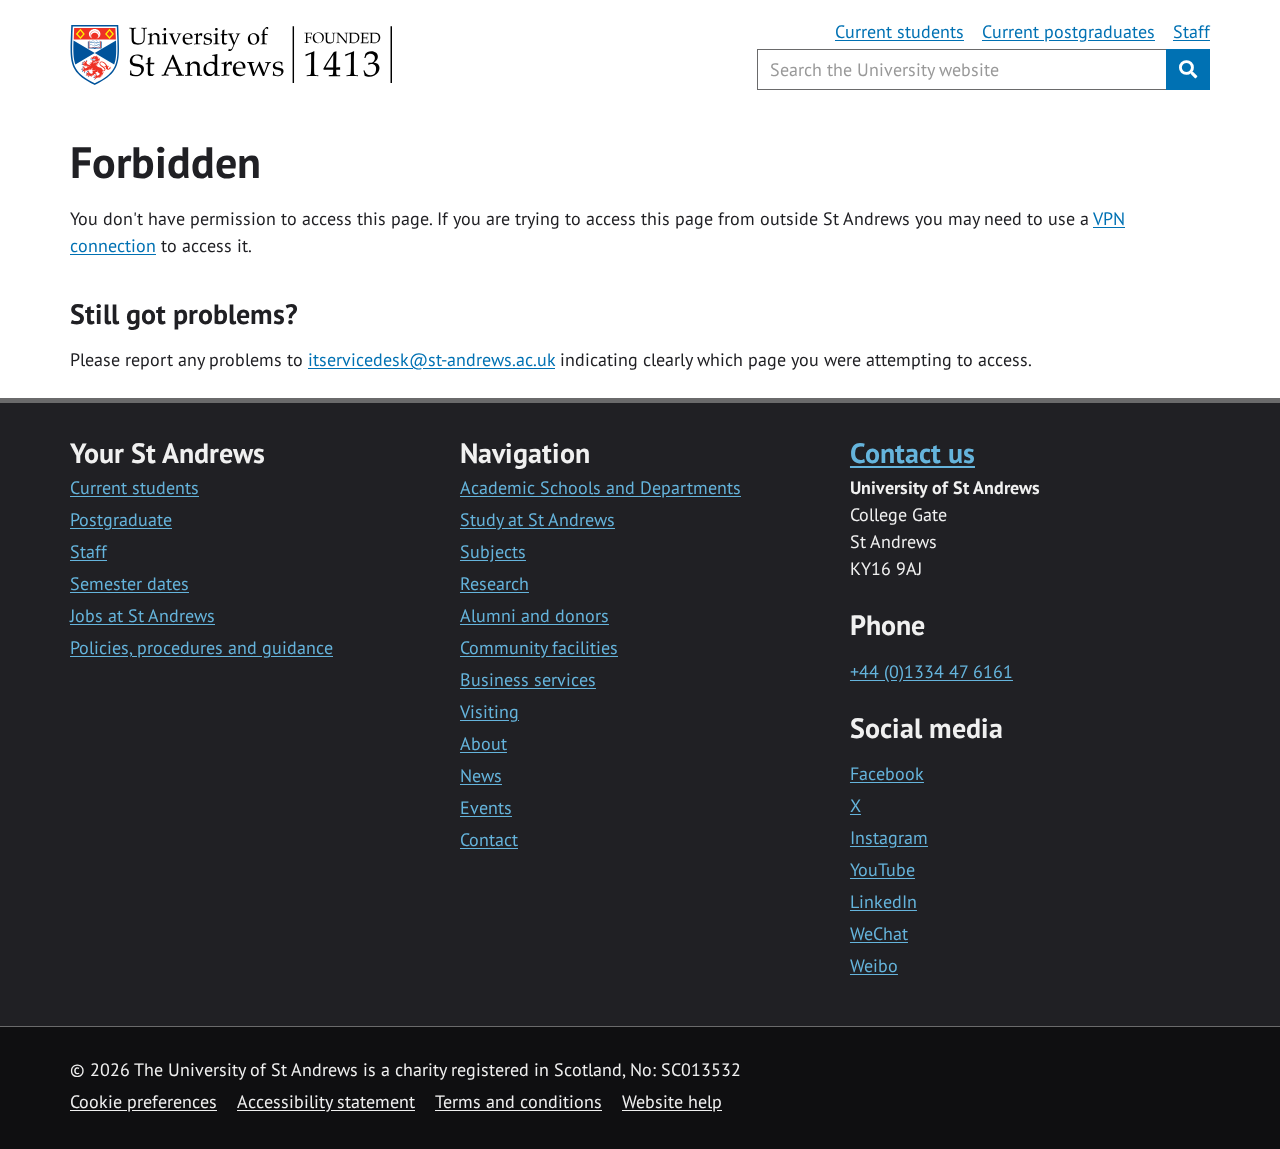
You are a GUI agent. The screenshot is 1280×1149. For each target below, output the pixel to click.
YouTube (882, 869)
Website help (672, 1101)
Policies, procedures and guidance (201, 647)
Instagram (889, 837)
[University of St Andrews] (232, 55)
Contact (489, 839)
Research (494, 583)
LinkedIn (883, 901)
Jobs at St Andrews (142, 615)
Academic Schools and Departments (600, 487)
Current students (899, 31)
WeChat (879, 933)
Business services (528, 679)
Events (486, 807)
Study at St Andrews (537, 519)
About (483, 743)
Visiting (489, 711)
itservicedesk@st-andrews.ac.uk (431, 359)
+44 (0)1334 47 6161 (931, 671)
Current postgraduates (1068, 31)
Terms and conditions (518, 1101)
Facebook (887, 773)
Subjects (493, 551)
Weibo (874, 965)
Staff (1191, 31)
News (481, 775)
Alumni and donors (534, 615)
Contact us (912, 452)
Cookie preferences (143, 1101)
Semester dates (129, 583)
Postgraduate (121, 519)
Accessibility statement (326, 1101)
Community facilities (539, 647)
